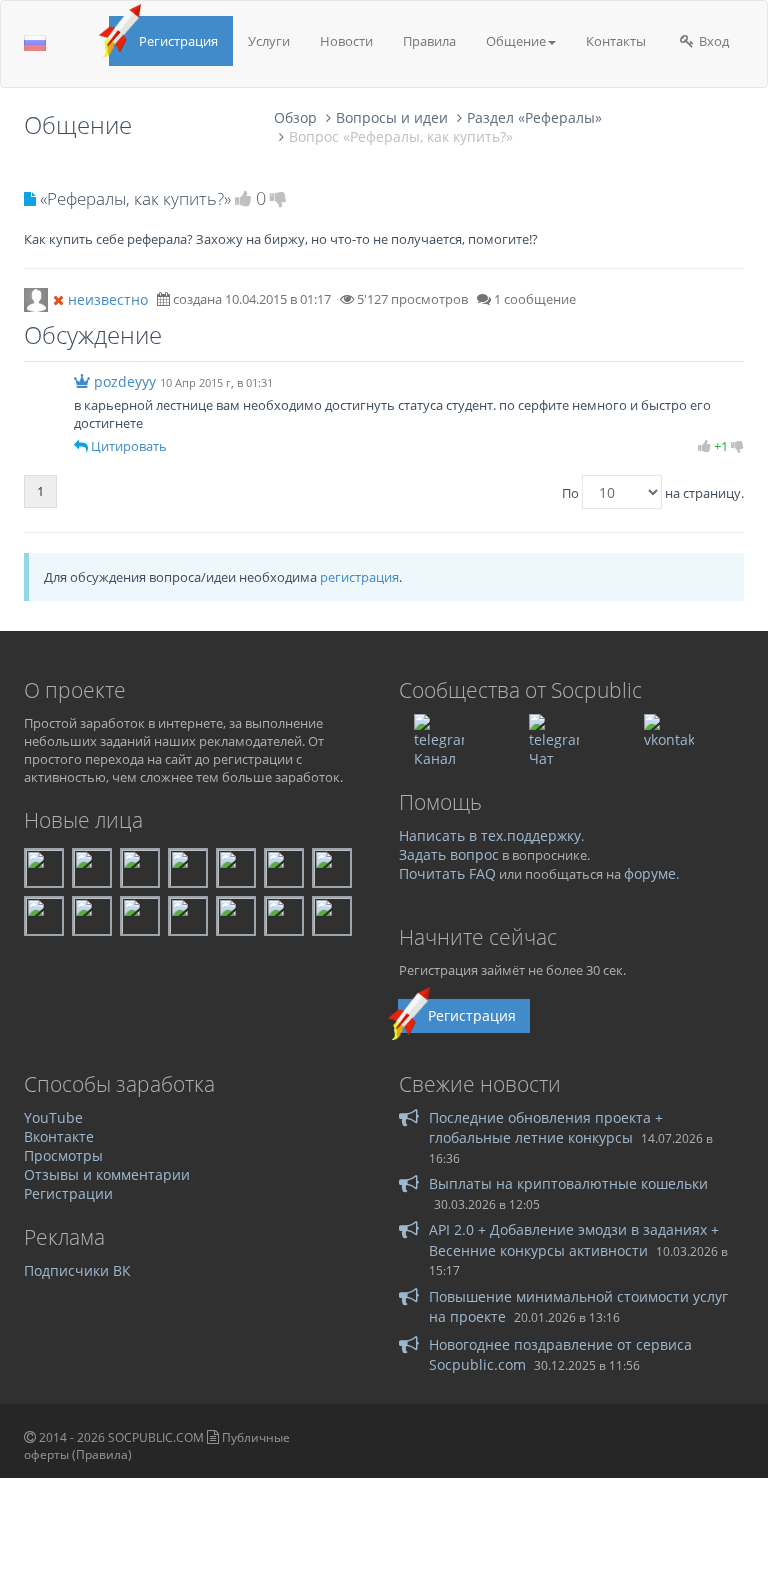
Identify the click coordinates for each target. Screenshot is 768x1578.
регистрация (359, 577)
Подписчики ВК (77, 1270)
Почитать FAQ (447, 873)
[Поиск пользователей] (36, 298)
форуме (650, 873)
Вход (712, 41)
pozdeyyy (125, 381)
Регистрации (68, 1193)
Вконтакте (59, 1136)
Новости (346, 41)
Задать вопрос (449, 854)
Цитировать (129, 446)
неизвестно (108, 299)
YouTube (53, 1117)
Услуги (269, 41)
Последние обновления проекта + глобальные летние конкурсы (546, 1127)
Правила (429, 41)
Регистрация (178, 41)
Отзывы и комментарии (107, 1174)
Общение (516, 41)
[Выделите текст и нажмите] (81, 446)
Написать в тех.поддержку (490, 835)
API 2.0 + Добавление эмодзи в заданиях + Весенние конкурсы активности (574, 1239)
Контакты (616, 41)
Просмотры (63, 1155)
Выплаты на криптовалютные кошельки (568, 1183)
